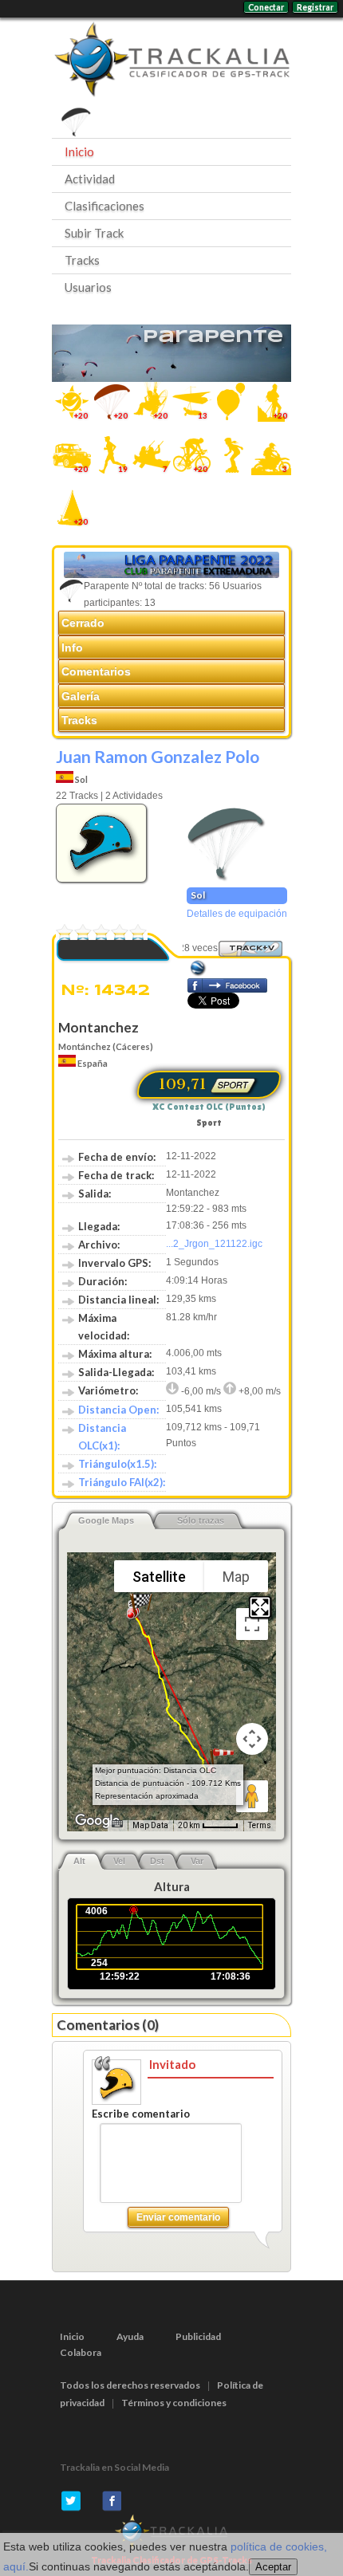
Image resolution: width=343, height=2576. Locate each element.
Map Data (150, 1825)
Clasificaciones (104, 206)
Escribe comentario (141, 2114)
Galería (81, 696)
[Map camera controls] (252, 1739)
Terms (260, 1825)
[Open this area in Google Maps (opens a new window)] (97, 1821)
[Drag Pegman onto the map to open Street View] (252, 1796)
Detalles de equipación (237, 914)
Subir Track (94, 233)
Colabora (81, 2352)
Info (72, 647)
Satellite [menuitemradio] (159, 1577)
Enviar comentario (178, 2217)
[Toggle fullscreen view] (252, 1624)
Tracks (82, 260)
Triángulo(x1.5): (117, 1464)
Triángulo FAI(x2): (122, 1482)
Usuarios (88, 287)
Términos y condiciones (174, 2403)
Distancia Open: (118, 1410)
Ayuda (130, 2336)
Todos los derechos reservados (130, 2385)
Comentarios (96, 671)
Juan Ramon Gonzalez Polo (158, 756)
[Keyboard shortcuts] (117, 1824)
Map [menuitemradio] (236, 1577)
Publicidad (198, 2336)
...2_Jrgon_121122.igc (214, 1244)
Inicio (79, 151)
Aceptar (273, 2567)
